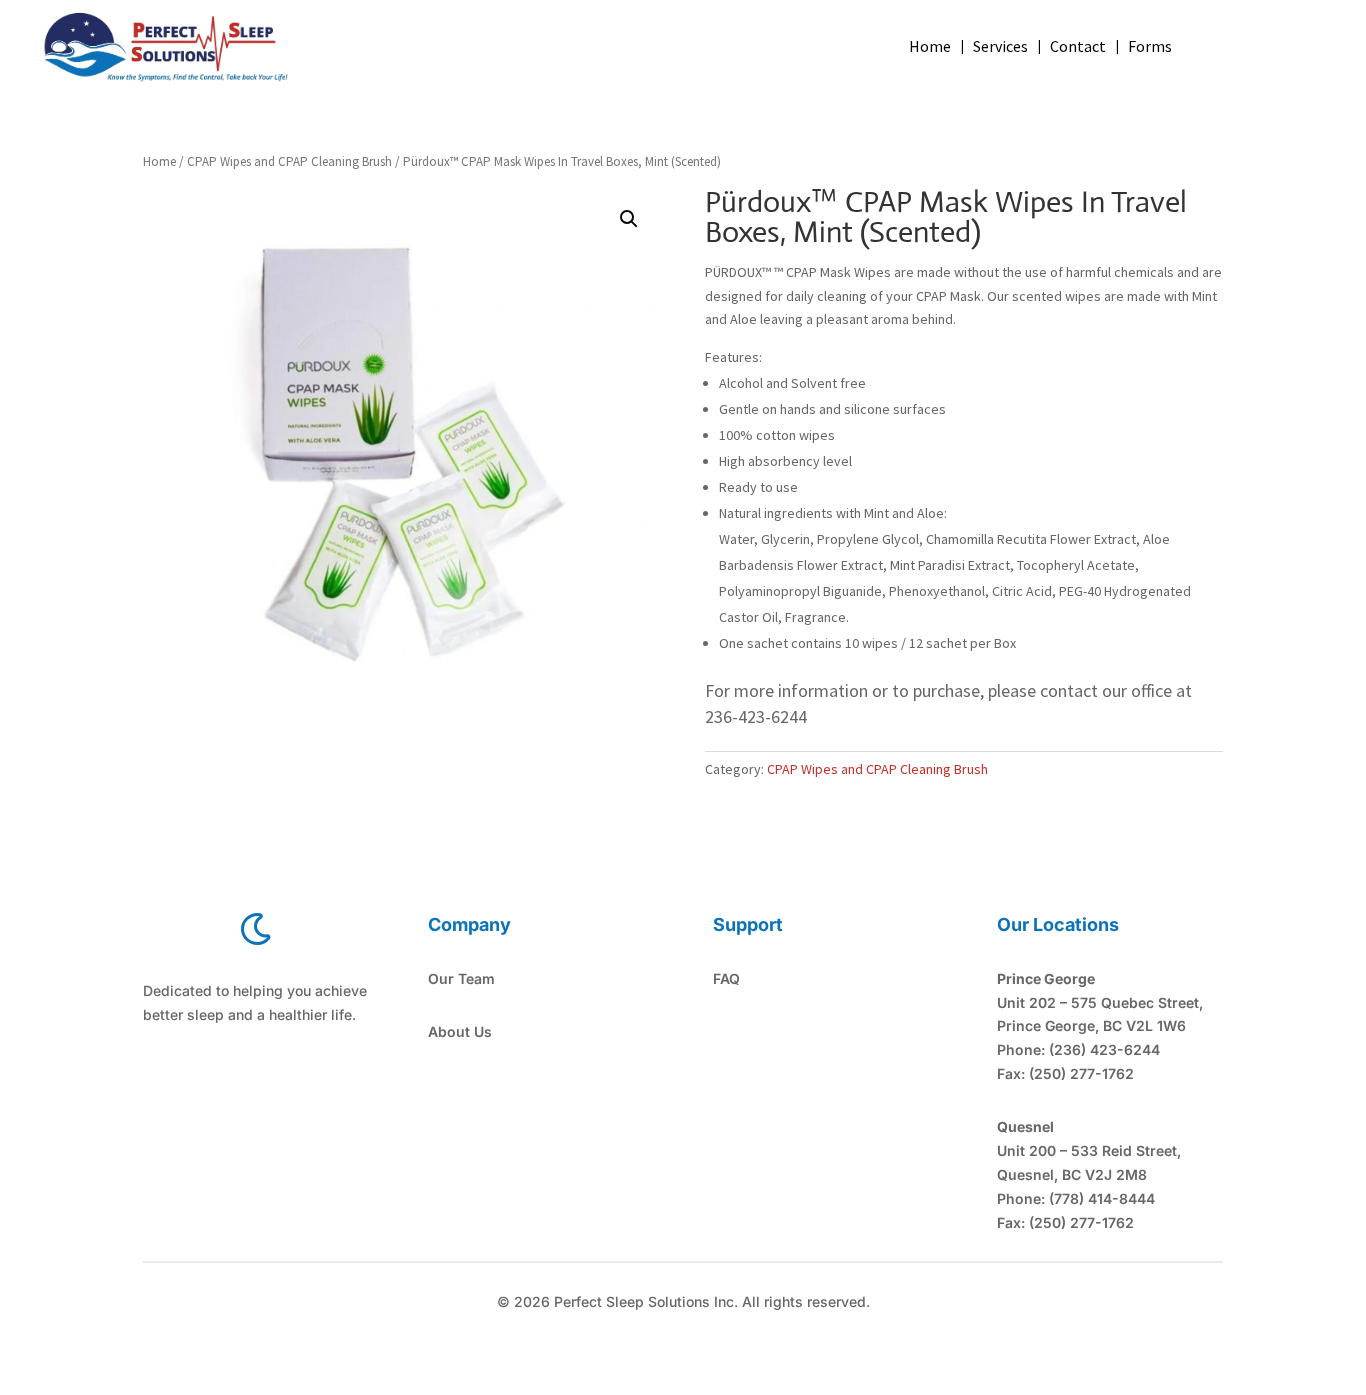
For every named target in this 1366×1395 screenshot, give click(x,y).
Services (1000, 47)
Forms (1150, 47)
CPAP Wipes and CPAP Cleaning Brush (289, 161)
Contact (1078, 47)
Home (930, 47)
